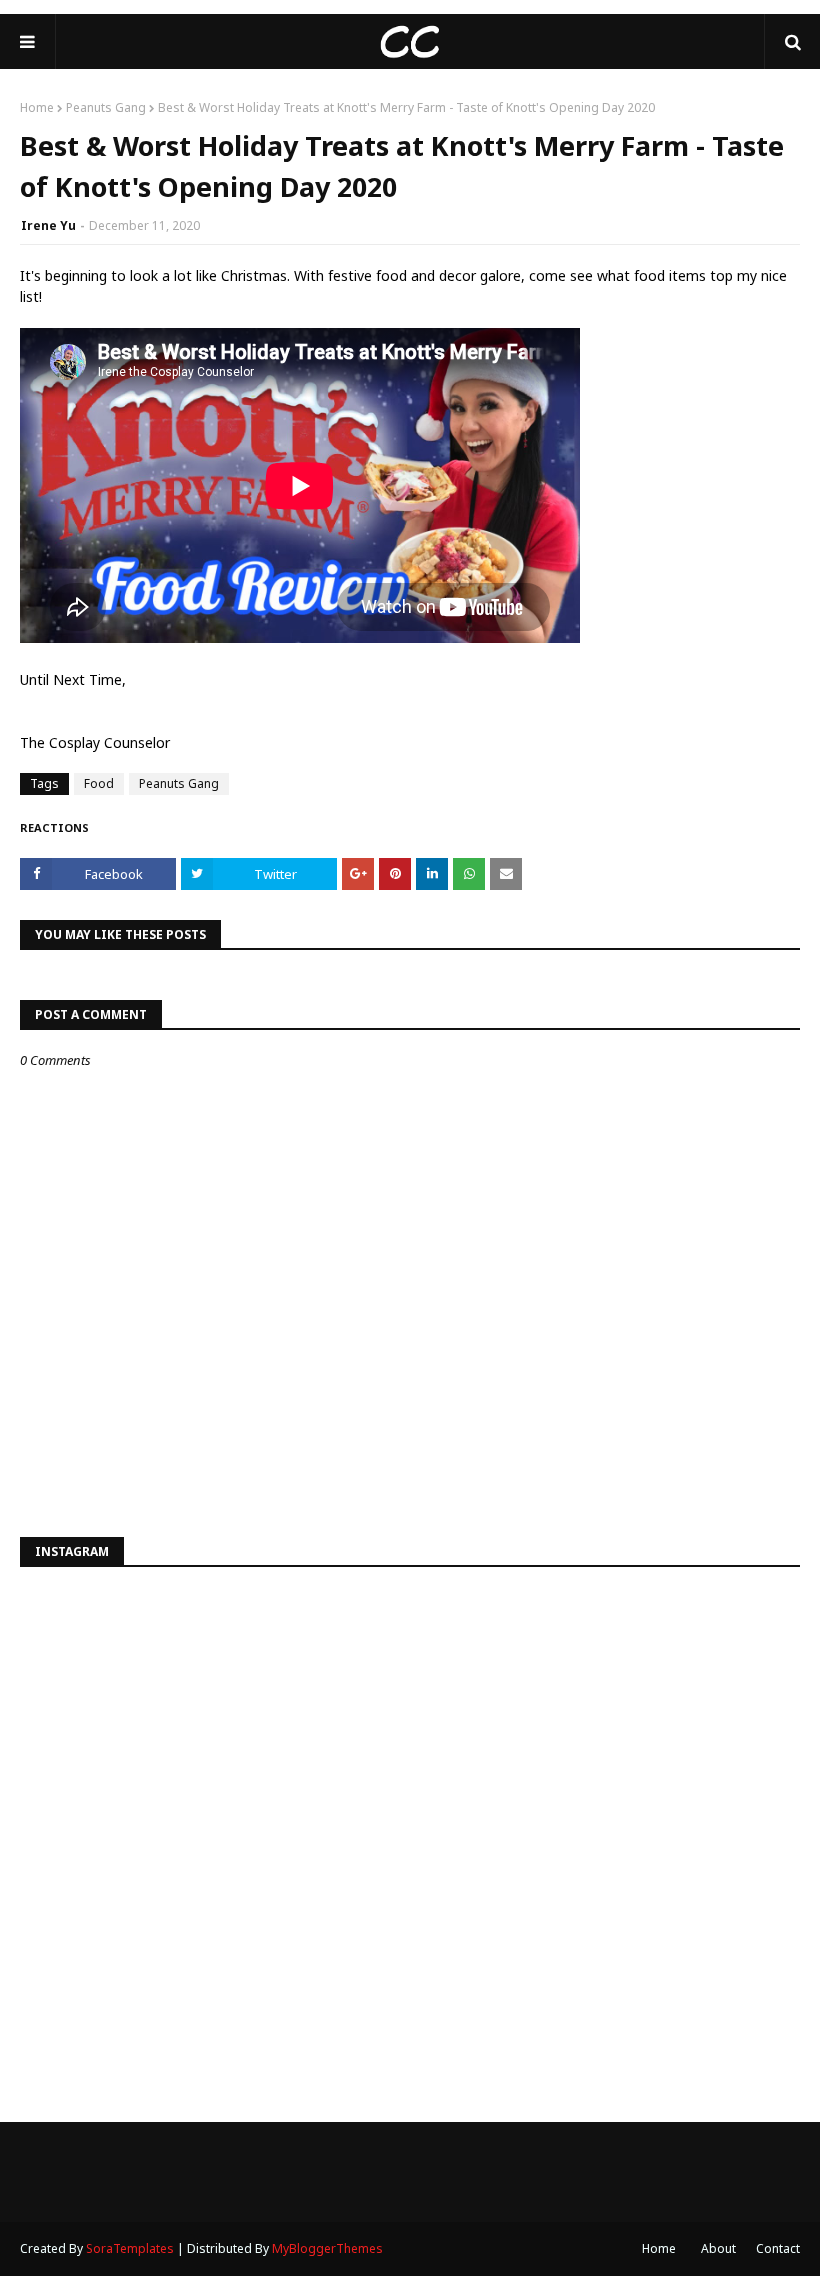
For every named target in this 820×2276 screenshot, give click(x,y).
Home (37, 107)
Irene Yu (48, 225)
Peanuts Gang (106, 107)
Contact (778, 2248)
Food (99, 783)
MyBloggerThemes (327, 2248)
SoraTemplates (130, 2248)
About (718, 2248)
